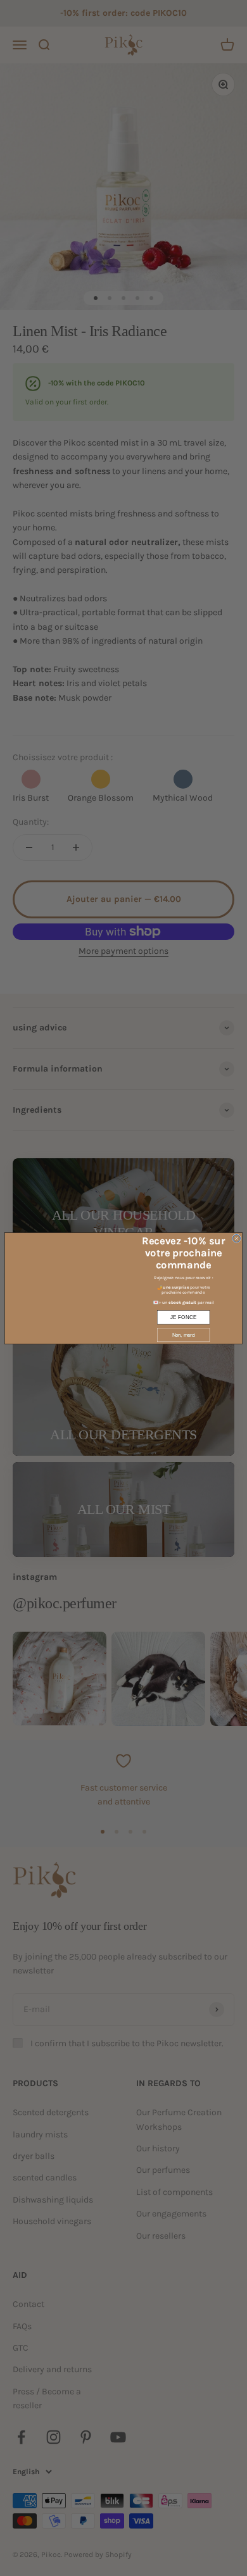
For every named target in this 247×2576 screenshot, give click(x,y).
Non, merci (184, 1335)
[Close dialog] (237, 1238)
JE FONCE (183, 1317)
